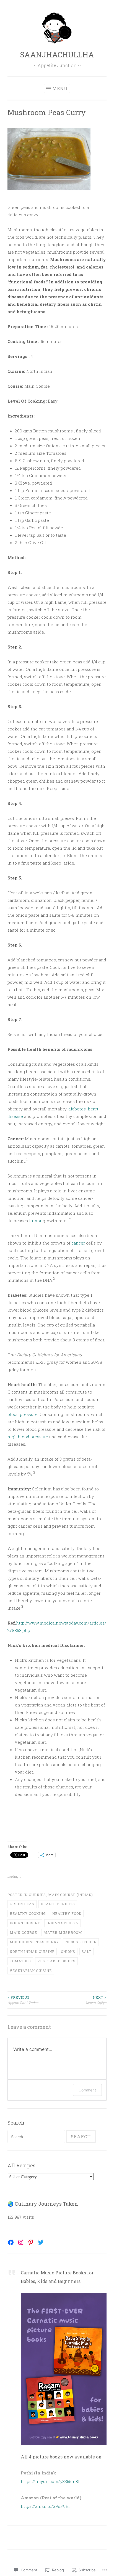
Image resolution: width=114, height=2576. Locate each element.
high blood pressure (28, 1437)
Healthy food (67, 1913)
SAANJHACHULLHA (57, 55)
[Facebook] (11, 2242)
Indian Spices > (62, 1923)
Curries (37, 1895)
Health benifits (58, 1904)
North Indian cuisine (32, 1952)
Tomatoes (20, 1961)
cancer (78, 1243)
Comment (87, 2090)
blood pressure (23, 1414)
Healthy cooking (28, 1913)
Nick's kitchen (81, 1942)
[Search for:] (37, 2137)
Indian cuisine (25, 1923)
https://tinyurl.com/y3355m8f (50, 2481)
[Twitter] (41, 2242)
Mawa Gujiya (96, 2000)
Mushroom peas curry (34, 1942)
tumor (35, 1221)
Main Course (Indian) (71, 1895)
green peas (22, 1904)
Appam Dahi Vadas (23, 2000)
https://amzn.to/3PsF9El (45, 2506)
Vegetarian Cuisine (31, 1971)
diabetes (77, 1109)
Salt (86, 1952)
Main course (23, 1932)
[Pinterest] (31, 2242)
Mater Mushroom (63, 1932)
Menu (60, 88)
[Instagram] (21, 2242)
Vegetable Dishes (56, 1961)
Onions (68, 1952)
